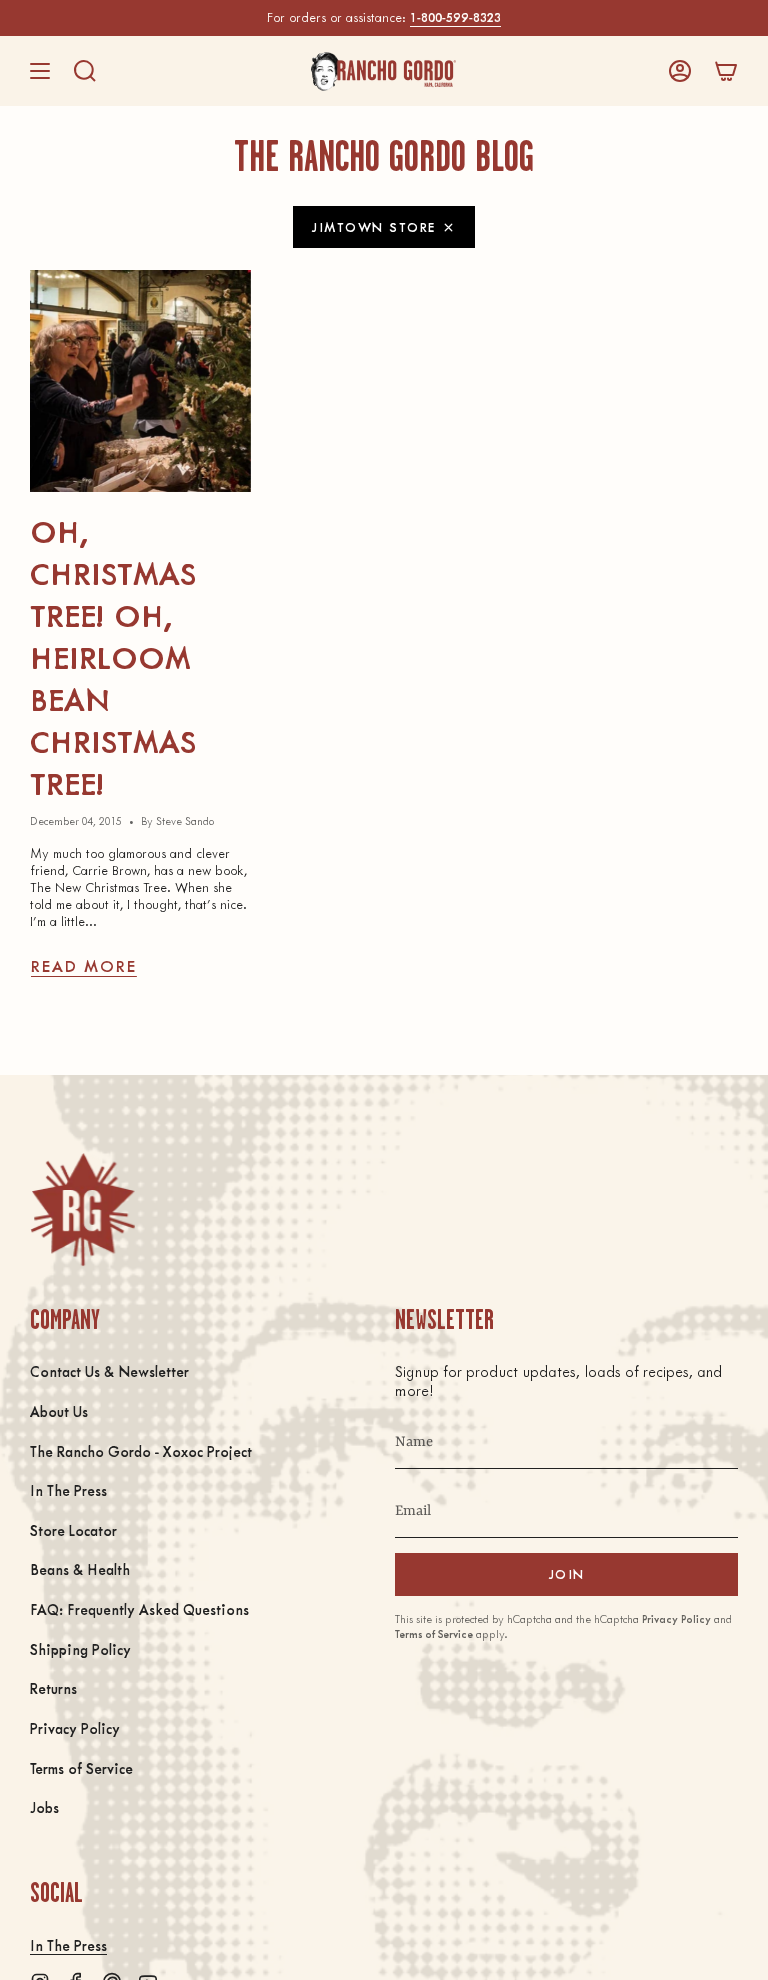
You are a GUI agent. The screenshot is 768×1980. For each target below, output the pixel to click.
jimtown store (374, 226)
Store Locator (73, 1530)
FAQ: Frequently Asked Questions (139, 1609)
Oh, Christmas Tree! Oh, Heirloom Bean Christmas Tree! (113, 657)
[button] (85, 71)
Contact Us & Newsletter (109, 1371)
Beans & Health (80, 1569)
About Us (59, 1411)
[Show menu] (40, 71)
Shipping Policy (80, 1649)
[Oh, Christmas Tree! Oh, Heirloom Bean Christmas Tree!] (140, 380)
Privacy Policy (75, 1728)
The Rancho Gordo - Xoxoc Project (141, 1451)
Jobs (44, 1807)
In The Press (68, 1490)
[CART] (726, 71)
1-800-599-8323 (455, 17)
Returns (53, 1688)
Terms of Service (81, 1768)
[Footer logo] (82, 1209)
